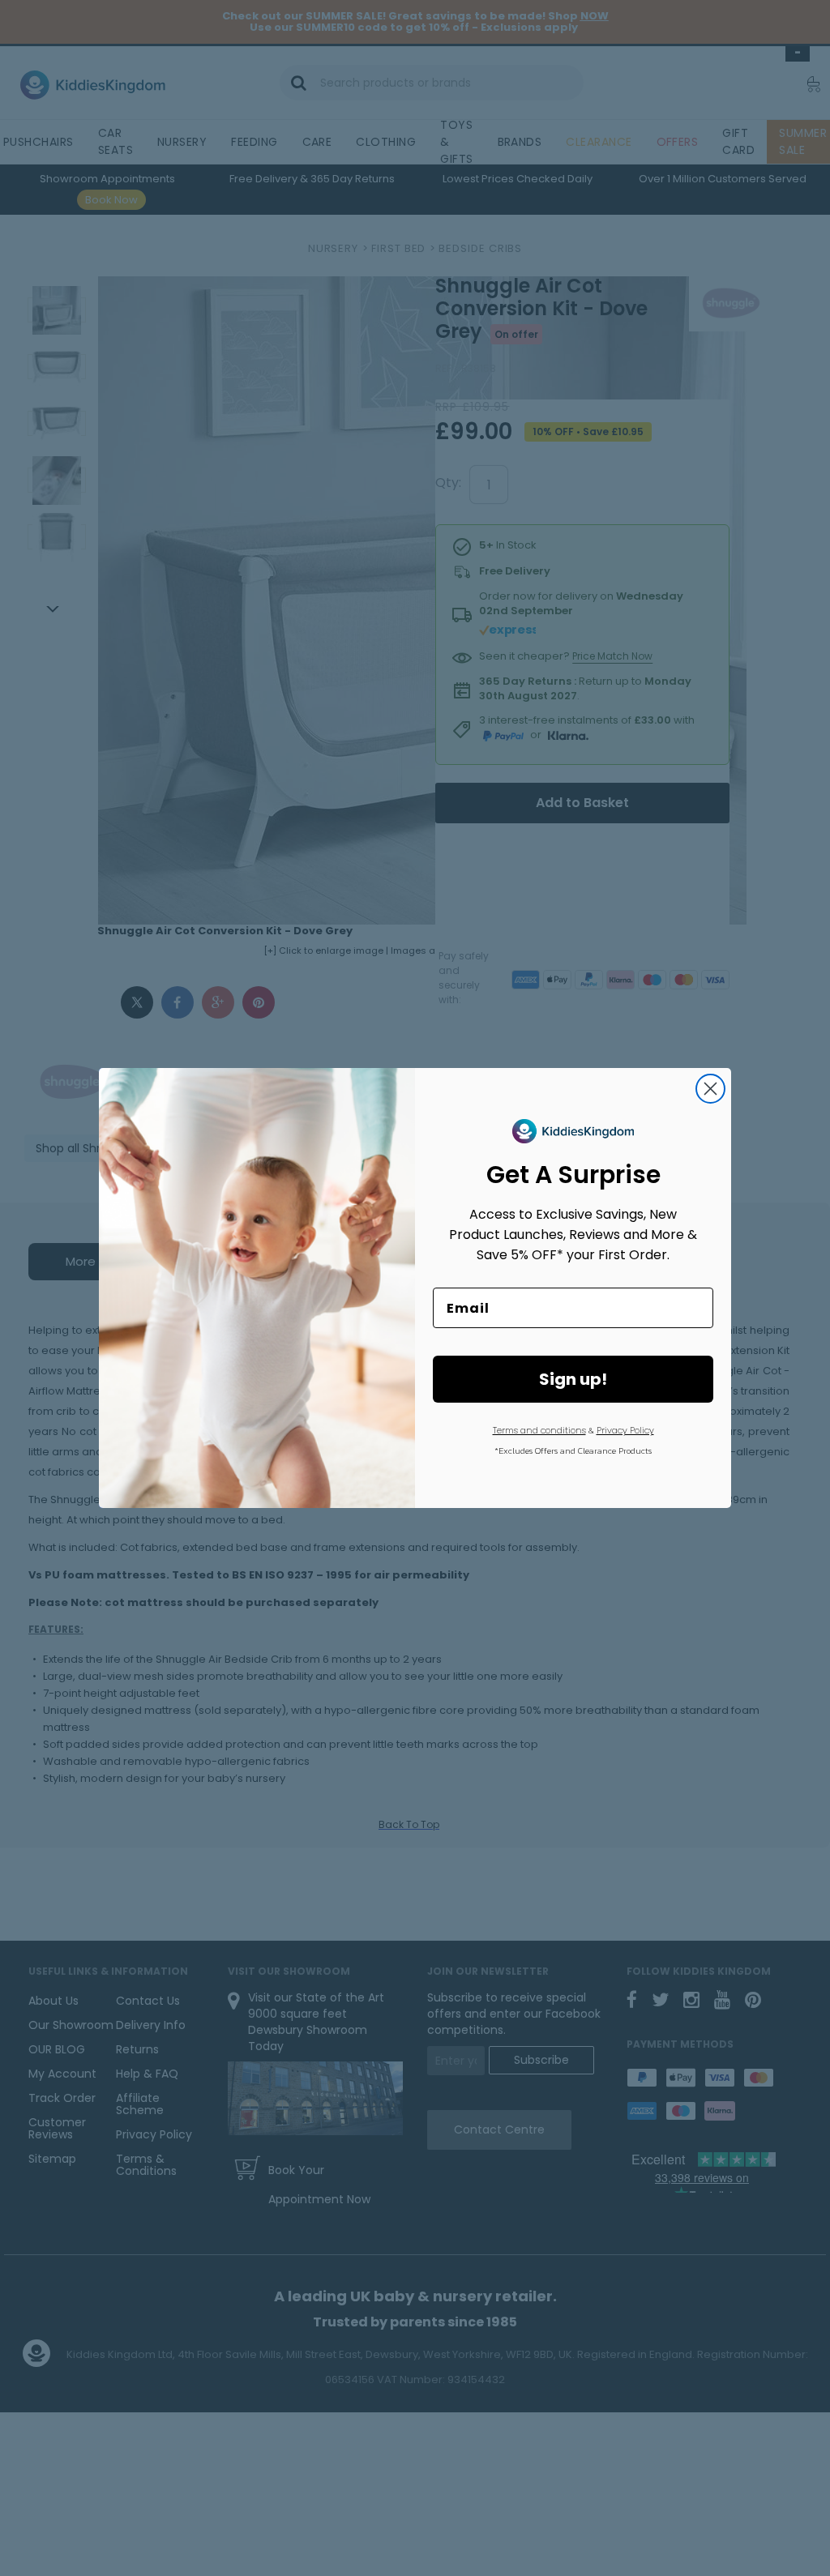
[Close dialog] (710, 1089)
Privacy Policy (625, 1430)
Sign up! (573, 1379)
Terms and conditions (539, 1430)
